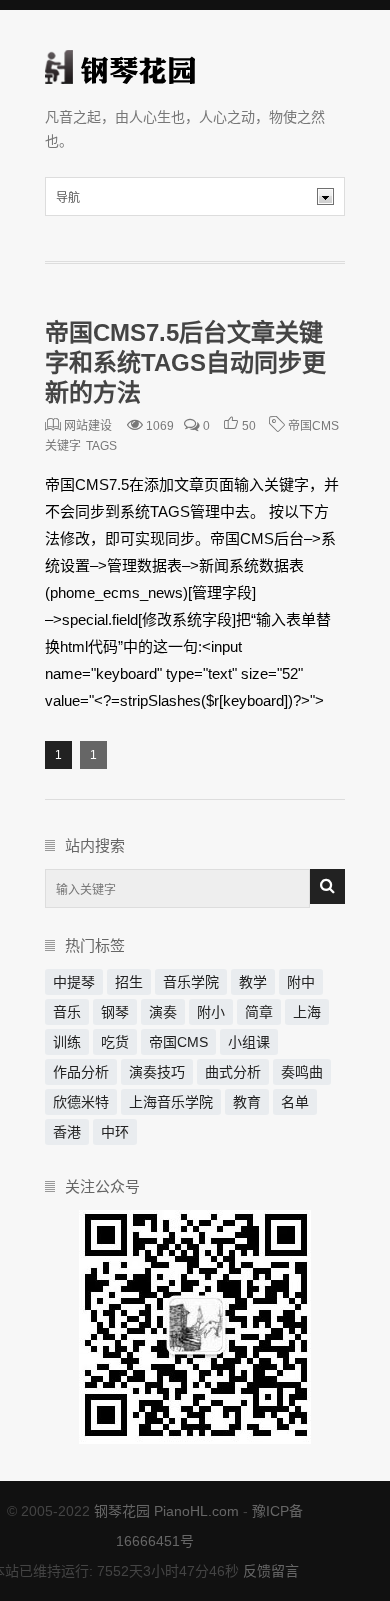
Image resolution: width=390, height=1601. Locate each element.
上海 (307, 1012)
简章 (259, 1012)
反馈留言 (271, 1571)
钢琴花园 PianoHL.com (166, 1511)
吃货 (115, 1042)
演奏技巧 (157, 1072)
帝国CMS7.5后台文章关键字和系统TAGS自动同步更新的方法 (185, 362)
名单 (295, 1102)
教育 (247, 1102)
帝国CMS (313, 426)
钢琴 (115, 1012)
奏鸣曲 (302, 1072)
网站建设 (88, 426)
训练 (67, 1042)
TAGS (101, 446)
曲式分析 (233, 1072)
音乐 (67, 1012)
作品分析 (81, 1072)
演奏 (163, 1012)
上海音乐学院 (171, 1102)
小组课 (249, 1042)
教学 (253, 982)
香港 (67, 1132)
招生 (129, 982)
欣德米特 (81, 1102)
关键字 (63, 446)
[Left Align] (327, 886)
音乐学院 (191, 982)
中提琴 (74, 982)
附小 (211, 1012)
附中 (301, 982)
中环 (115, 1132)
